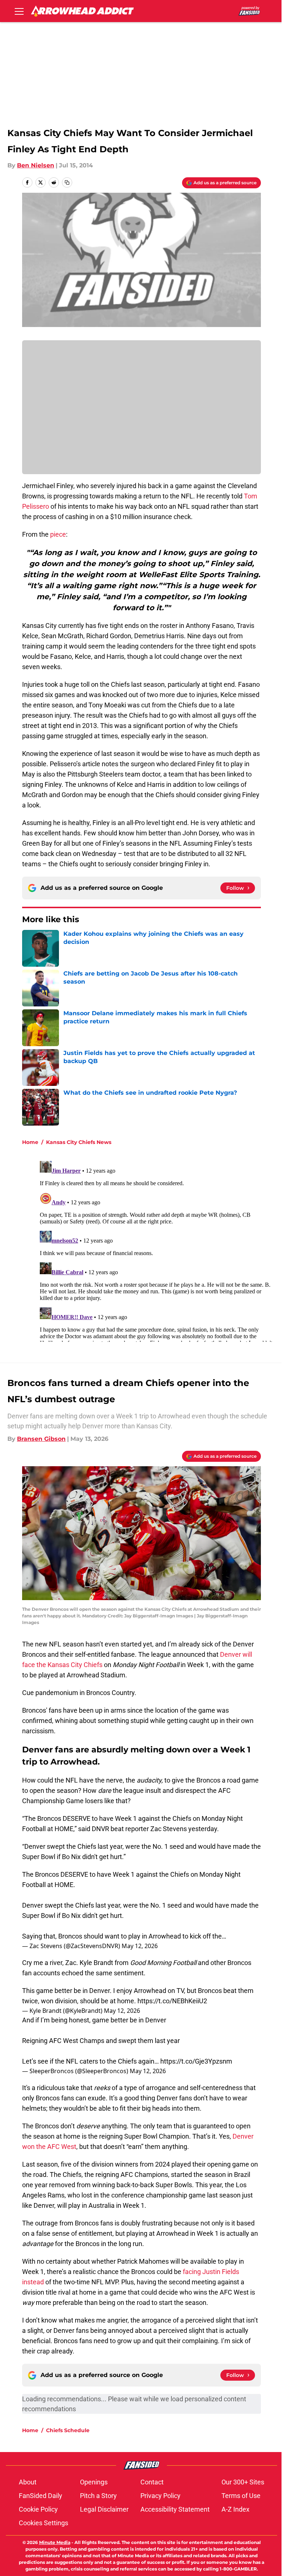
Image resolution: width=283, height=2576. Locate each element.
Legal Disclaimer (104, 2509)
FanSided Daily (41, 2496)
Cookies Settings (43, 2523)
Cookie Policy (38, 2509)
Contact (152, 2482)
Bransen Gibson (41, 1439)
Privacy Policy (160, 2496)
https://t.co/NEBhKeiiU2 (172, 2001)
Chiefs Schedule (68, 2430)
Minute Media (55, 2542)
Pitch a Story (98, 2496)
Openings (94, 2482)
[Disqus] (156, 1250)
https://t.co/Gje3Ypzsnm (196, 2061)
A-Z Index (235, 2509)
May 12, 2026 (140, 1946)
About (28, 2482)
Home (30, 1142)
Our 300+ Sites (243, 2482)
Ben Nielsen (36, 165)
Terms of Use (241, 2496)
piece (58, 534)
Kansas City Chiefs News (79, 1142)
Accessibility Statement (175, 2509)
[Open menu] (19, 11)
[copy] (67, 182)
